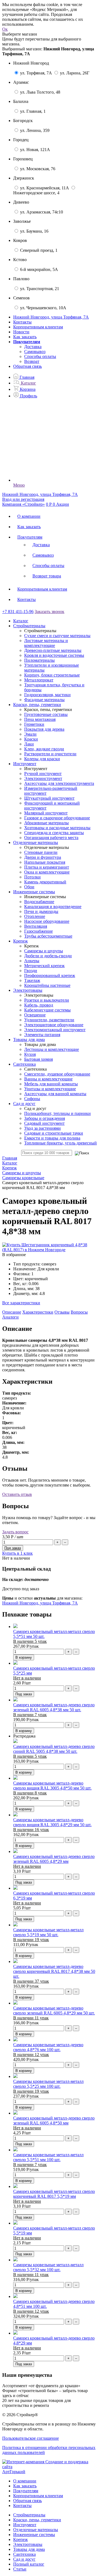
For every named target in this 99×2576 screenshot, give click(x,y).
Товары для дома (29, 2549)
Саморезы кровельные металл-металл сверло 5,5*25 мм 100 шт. (48, 2084)
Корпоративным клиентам (38, 327)
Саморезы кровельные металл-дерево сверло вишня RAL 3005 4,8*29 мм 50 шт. (52, 1822)
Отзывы (62, 1312)
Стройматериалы (29, 2515)
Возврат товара (47, 576)
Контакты (22, 322)
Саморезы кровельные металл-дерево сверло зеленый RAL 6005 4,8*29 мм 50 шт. (54, 2010)
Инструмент (25, 2525)
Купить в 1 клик (17, 1553)
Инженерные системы (34, 2535)
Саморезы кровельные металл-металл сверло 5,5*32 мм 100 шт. (48, 2267)
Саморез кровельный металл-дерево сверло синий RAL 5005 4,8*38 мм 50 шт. (54, 1749)
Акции (63, 504)
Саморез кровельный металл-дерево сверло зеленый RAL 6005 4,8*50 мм (54, 2120)
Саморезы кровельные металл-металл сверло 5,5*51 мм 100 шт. (48, 2157)
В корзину (24, 1657)
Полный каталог (29, 2564)
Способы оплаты (40, 356)
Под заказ (24, 1694)
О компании (29, 516)
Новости (21, 332)
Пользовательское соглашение (31, 2438)
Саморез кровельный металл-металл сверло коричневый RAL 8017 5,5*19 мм (54, 2194)
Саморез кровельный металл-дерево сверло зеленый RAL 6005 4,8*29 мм (54, 1859)
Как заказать (25, 337)
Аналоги (10, 1317)
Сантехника (24, 2554)
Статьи (20, 2569)
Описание (12, 1312)
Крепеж (20, 2539)
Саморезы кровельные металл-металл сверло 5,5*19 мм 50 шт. (48, 1932)
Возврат (32, 361)
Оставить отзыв (17, 1494)
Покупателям (30, 537)
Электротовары (28, 2544)
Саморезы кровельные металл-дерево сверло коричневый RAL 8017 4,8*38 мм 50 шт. (54, 1971)
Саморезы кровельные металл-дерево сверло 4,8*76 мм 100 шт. (48, 2047)
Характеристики (38, 1312)
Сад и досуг (24, 2559)
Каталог (21, 621)
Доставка (33, 347)
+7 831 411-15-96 (18, 612)
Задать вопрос (15, 1532)
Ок (5, 29)
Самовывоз (35, 352)
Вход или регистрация (23, 499)
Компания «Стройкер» (24, 504)
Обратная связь (28, 366)
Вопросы (79, 1312)
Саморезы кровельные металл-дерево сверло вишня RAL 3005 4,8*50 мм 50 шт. (52, 1786)
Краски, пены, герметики (37, 2520)
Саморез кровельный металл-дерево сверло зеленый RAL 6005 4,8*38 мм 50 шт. (54, 1707)
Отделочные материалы (36, 2530)
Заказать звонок (50, 612)
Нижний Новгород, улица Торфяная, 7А (40, 1603)
